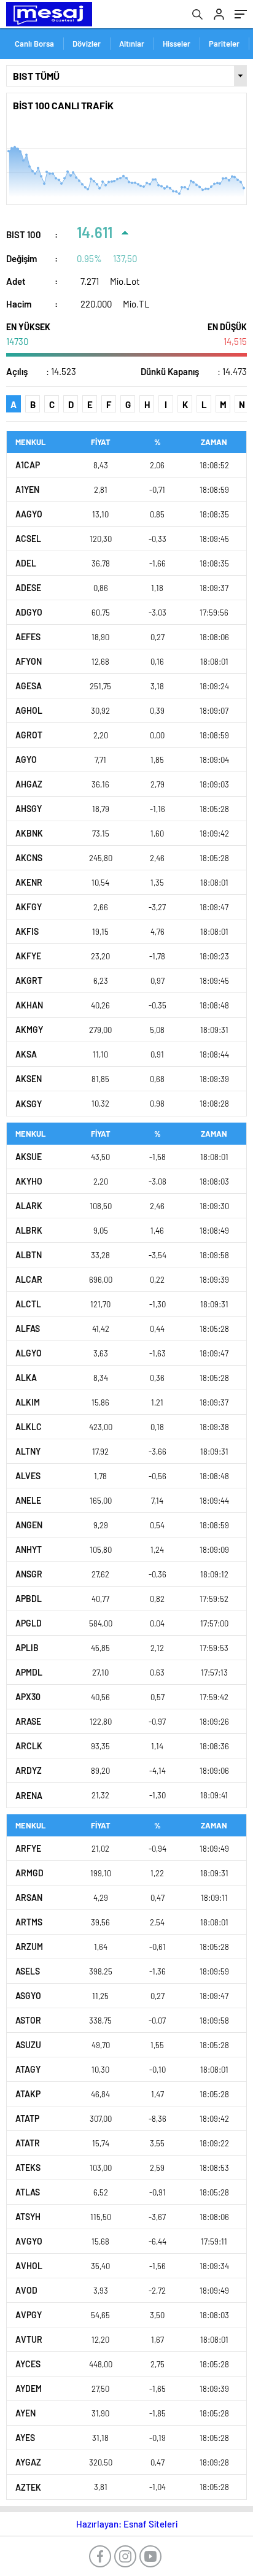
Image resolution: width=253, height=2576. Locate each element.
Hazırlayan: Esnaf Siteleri (127, 2524)
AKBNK (29, 833)
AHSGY (29, 809)
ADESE (28, 588)
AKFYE (28, 956)
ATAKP (28, 2094)
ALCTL (28, 1304)
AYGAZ (28, 2462)
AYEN (25, 2413)
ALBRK (29, 1230)
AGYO (26, 760)
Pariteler (224, 44)
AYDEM (29, 2388)
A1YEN (27, 489)
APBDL (29, 1599)
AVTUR (29, 2339)
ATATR (28, 2143)
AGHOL (29, 710)
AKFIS (27, 931)
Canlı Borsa (34, 44)
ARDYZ (29, 1770)
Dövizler (87, 44)
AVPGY (29, 2315)
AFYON (29, 661)
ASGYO (28, 1996)
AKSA (26, 1054)
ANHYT (29, 1549)
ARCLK (29, 1746)
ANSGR (29, 1574)
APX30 (28, 1697)
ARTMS (29, 1922)
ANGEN (29, 1525)
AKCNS (29, 858)
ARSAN (29, 1897)
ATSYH (28, 2217)
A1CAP (28, 465)
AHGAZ (29, 784)
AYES (25, 2438)
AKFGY (29, 907)
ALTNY (28, 1451)
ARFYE (28, 1848)
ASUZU (28, 2045)
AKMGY (29, 1030)
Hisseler (177, 44)
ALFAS (28, 1329)
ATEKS (28, 2168)
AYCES (28, 2364)
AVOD (26, 2290)
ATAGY (28, 2069)
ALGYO (29, 1353)
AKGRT (29, 981)
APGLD (29, 1623)
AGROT (29, 735)
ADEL (26, 563)
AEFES (28, 637)
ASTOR (28, 2020)
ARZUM (29, 1947)
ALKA (26, 1378)
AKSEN (29, 1079)
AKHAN (29, 1005)
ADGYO (29, 612)
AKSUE (29, 1157)
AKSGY (29, 1104)
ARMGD (29, 1873)
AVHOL (29, 2266)
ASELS (28, 1971)
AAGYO (29, 514)
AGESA (29, 686)
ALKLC (29, 1427)
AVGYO (29, 2241)
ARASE (28, 1721)
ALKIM (28, 1402)
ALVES (28, 1476)
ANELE (28, 1500)
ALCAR (29, 1279)
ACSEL (28, 539)
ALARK (29, 1206)
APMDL (29, 1672)
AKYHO (29, 1181)
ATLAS (28, 2192)
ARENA (29, 1796)
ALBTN (29, 1255)
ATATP (27, 2118)
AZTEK (28, 2487)
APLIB (27, 1648)
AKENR (29, 882)
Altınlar (132, 44)
